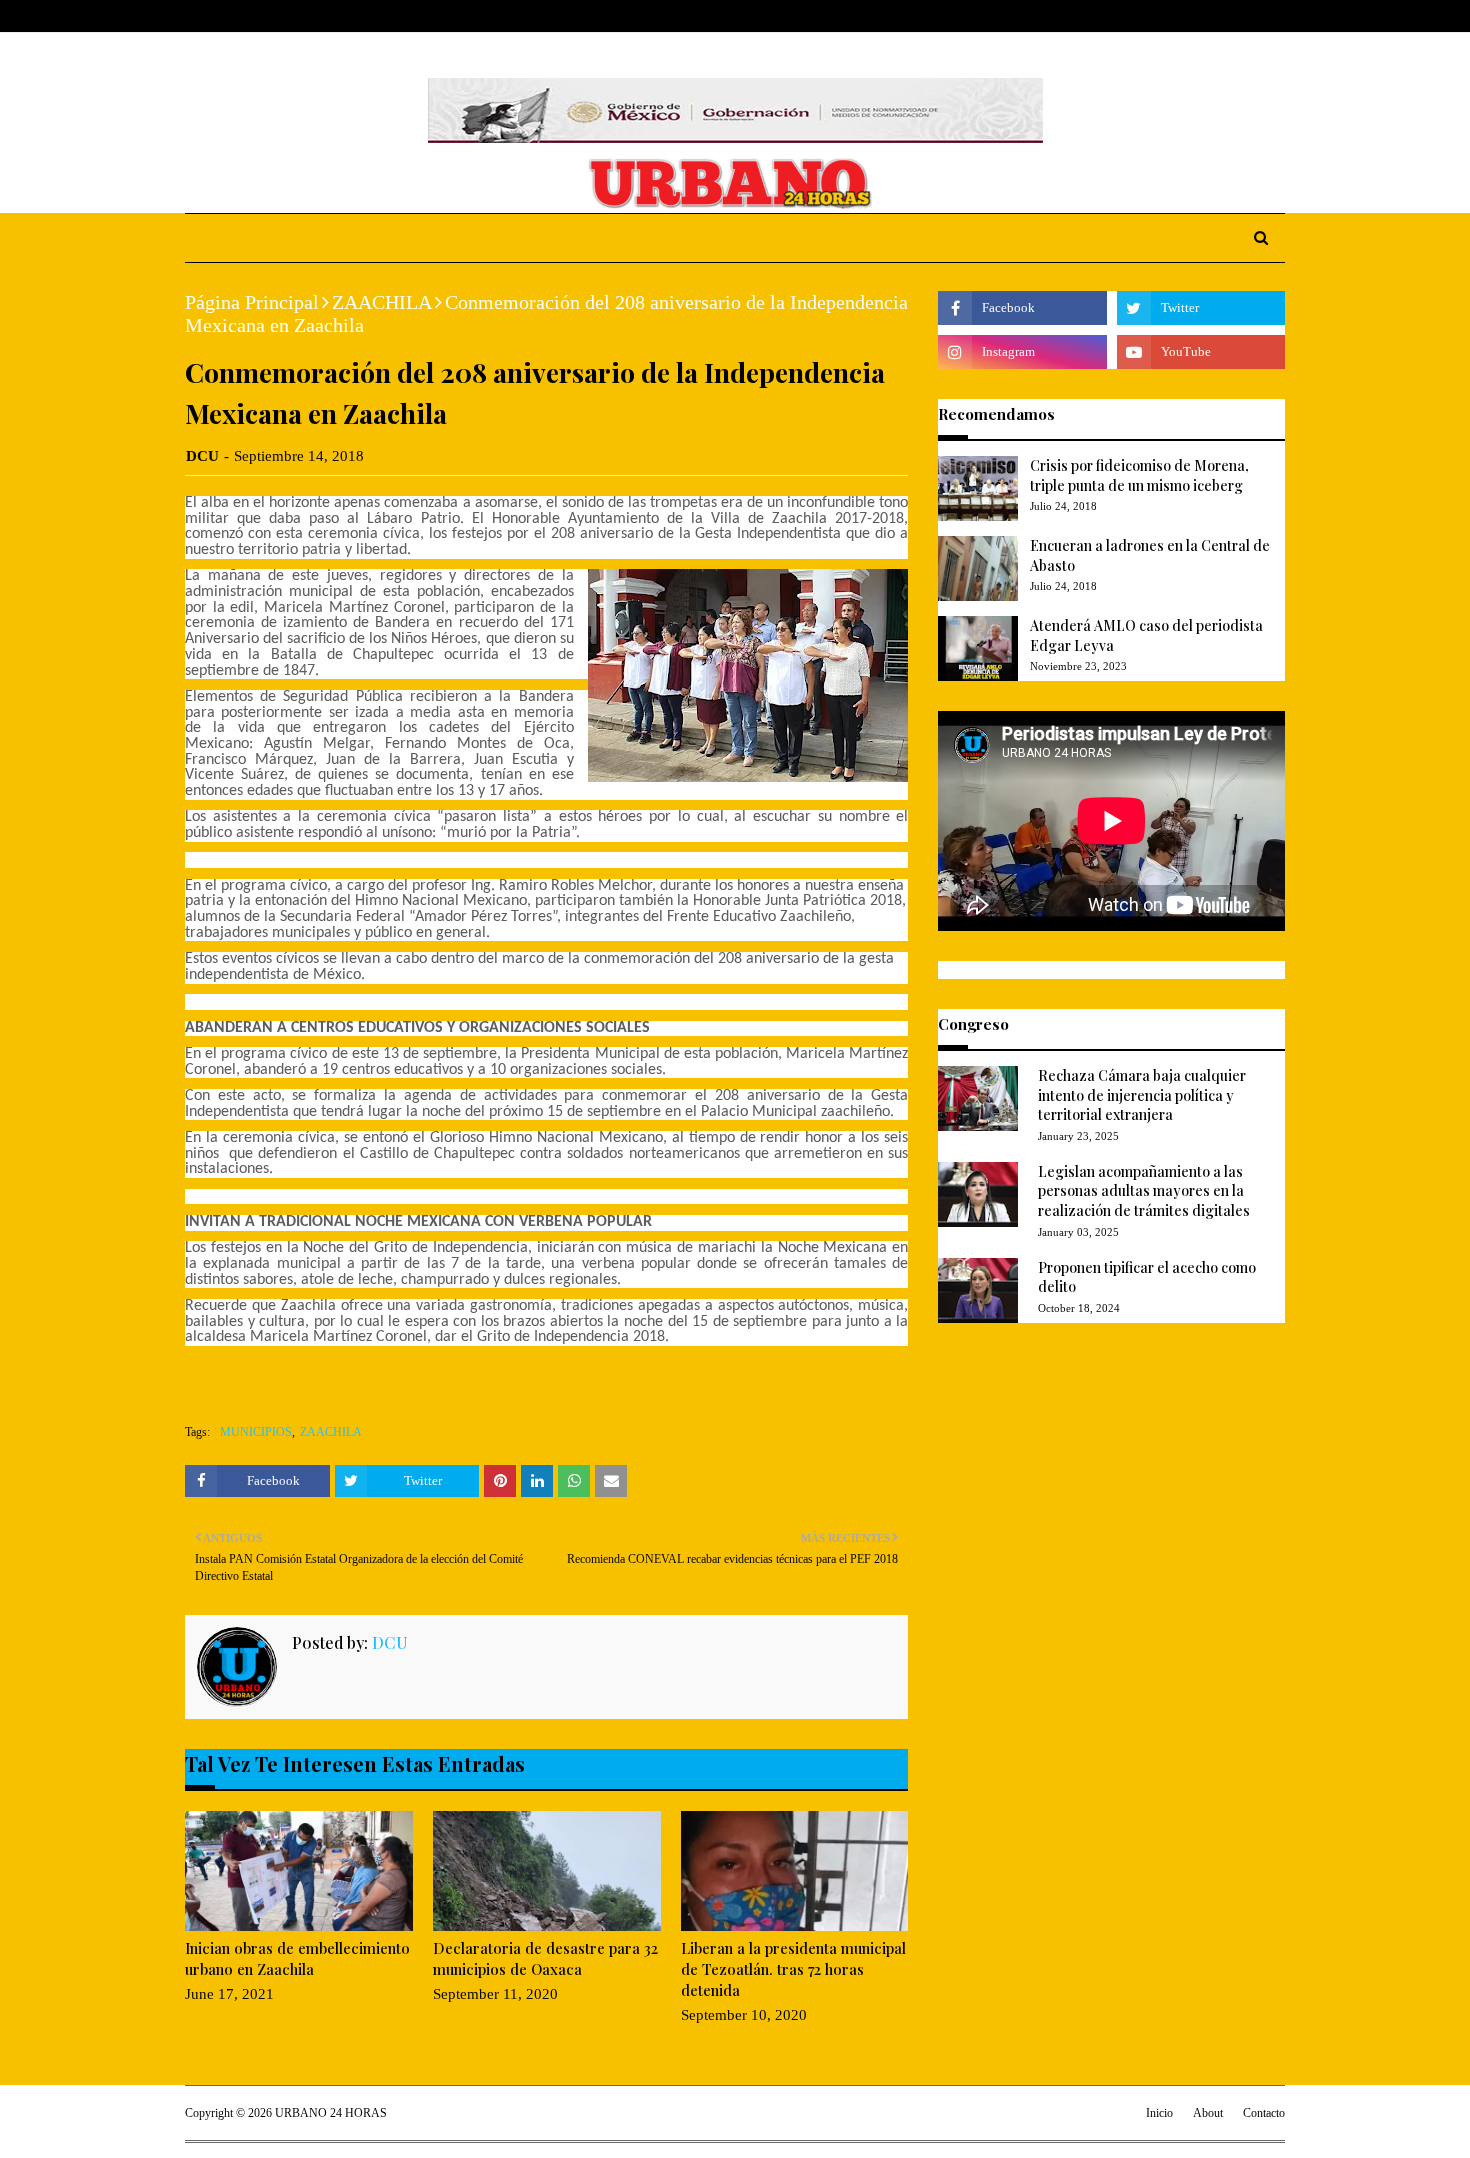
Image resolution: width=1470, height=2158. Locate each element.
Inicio (1159, 2113)
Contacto (1264, 2113)
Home (204, 16)
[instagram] (1247, 16)
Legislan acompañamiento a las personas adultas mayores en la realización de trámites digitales (1144, 1191)
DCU (202, 456)
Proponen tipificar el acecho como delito (1147, 1277)
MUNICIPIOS (256, 1432)
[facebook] (1184, 16)
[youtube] (1201, 352)
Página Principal (252, 302)
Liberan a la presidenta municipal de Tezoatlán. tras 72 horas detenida (793, 1969)
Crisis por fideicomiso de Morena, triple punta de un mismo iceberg (1139, 475)
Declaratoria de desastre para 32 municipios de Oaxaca (545, 1958)
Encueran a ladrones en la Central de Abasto (1150, 555)
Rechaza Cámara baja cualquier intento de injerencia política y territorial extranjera (1142, 1095)
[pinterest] (1276, 16)
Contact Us (336, 16)
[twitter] (1214, 16)
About (262, 16)
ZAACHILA (382, 302)
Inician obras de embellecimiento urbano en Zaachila (297, 1958)
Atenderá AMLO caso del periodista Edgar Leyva (1146, 635)
